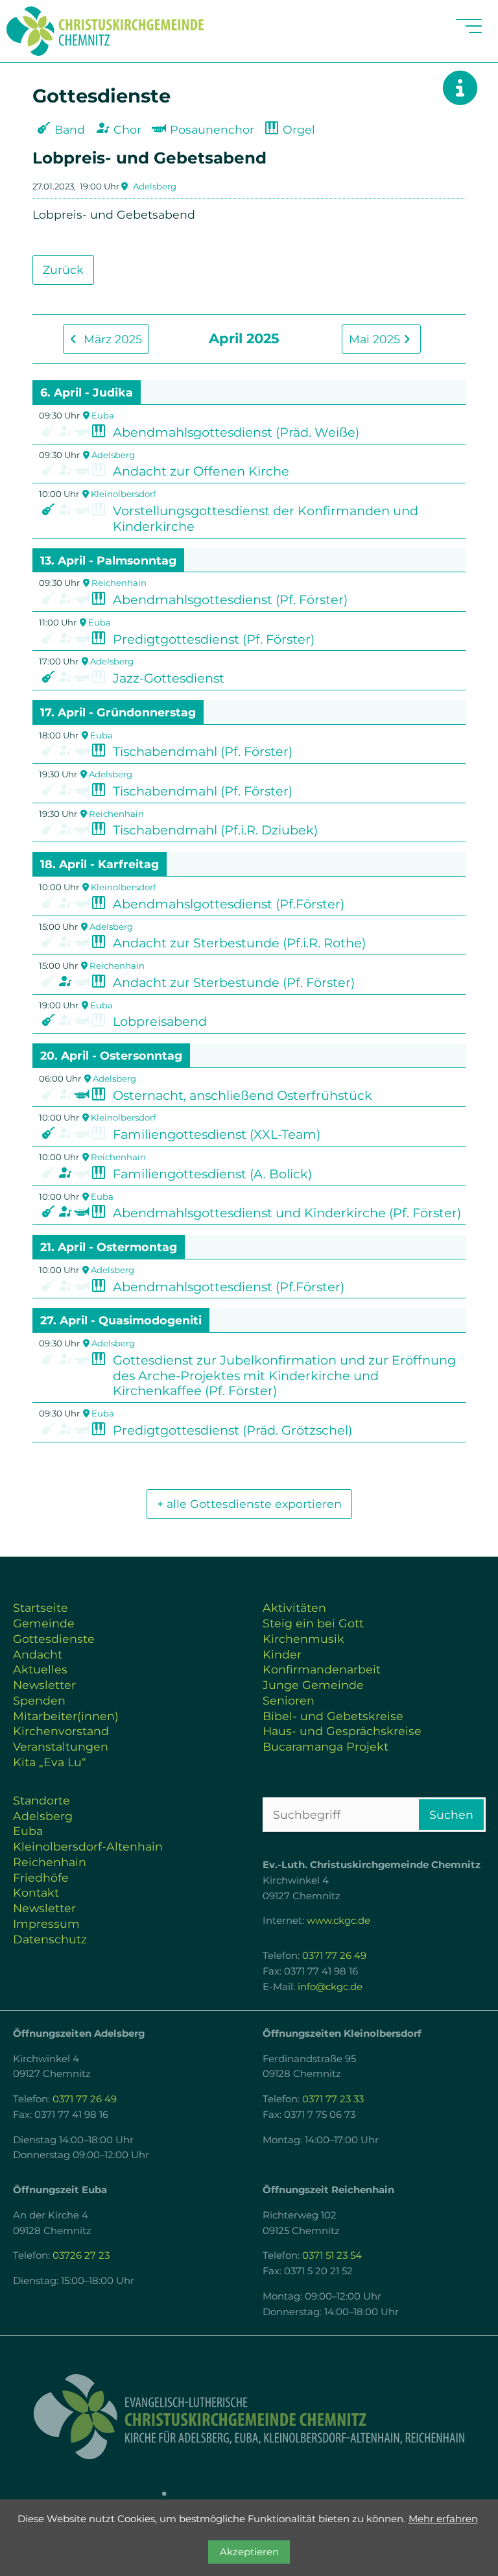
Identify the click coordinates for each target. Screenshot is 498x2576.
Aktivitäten (294, 1608)
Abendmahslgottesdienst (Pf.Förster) (229, 904)
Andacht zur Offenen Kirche (201, 471)
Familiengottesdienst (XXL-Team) (217, 1134)
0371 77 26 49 (334, 1956)
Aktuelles (40, 1669)
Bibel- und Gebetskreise (333, 1716)
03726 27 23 (81, 2255)
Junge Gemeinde (313, 1685)
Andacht (38, 1654)
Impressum (46, 1924)
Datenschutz (50, 1939)
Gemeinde (44, 1623)
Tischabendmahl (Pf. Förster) (203, 751)
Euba (103, 415)
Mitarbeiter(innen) (66, 1716)
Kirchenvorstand (61, 1731)
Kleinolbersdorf (123, 494)
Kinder (282, 1654)
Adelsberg (155, 186)
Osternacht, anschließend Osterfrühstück (243, 1095)
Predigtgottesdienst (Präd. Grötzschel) (232, 1430)
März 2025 (111, 339)
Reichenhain (119, 583)
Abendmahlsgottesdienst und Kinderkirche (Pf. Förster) (287, 1213)
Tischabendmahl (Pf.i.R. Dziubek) (215, 830)
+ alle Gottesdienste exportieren (249, 1504)
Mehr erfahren (443, 2519)
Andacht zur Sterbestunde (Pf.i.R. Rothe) (239, 943)
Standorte (41, 1800)
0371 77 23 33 (333, 2099)
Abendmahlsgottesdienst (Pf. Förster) (230, 600)
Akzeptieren (249, 2552)
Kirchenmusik (303, 1639)
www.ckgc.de (338, 1921)
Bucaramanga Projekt (326, 1746)
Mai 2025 (376, 339)
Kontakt (36, 1892)
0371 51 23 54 (332, 2255)
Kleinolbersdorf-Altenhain (88, 1846)
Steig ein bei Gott (313, 1623)
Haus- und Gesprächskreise (342, 1731)
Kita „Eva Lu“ (50, 1762)
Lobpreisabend (160, 1021)
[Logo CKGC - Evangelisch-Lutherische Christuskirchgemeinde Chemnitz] (249, 2417)
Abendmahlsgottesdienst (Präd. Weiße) (236, 432)
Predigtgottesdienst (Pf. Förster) (214, 639)
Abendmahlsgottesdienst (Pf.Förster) (229, 1287)
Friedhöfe (41, 1877)
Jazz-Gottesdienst (169, 678)
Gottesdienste (54, 1639)
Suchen (451, 1815)
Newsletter (44, 1685)
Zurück (63, 270)
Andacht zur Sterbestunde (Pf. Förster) (234, 982)
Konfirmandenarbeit (322, 1669)
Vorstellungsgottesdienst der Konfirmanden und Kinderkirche (266, 518)
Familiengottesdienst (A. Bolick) (212, 1174)
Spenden (39, 1700)
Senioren (289, 1700)
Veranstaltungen (61, 1746)
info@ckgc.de (330, 1987)
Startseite (41, 1608)
